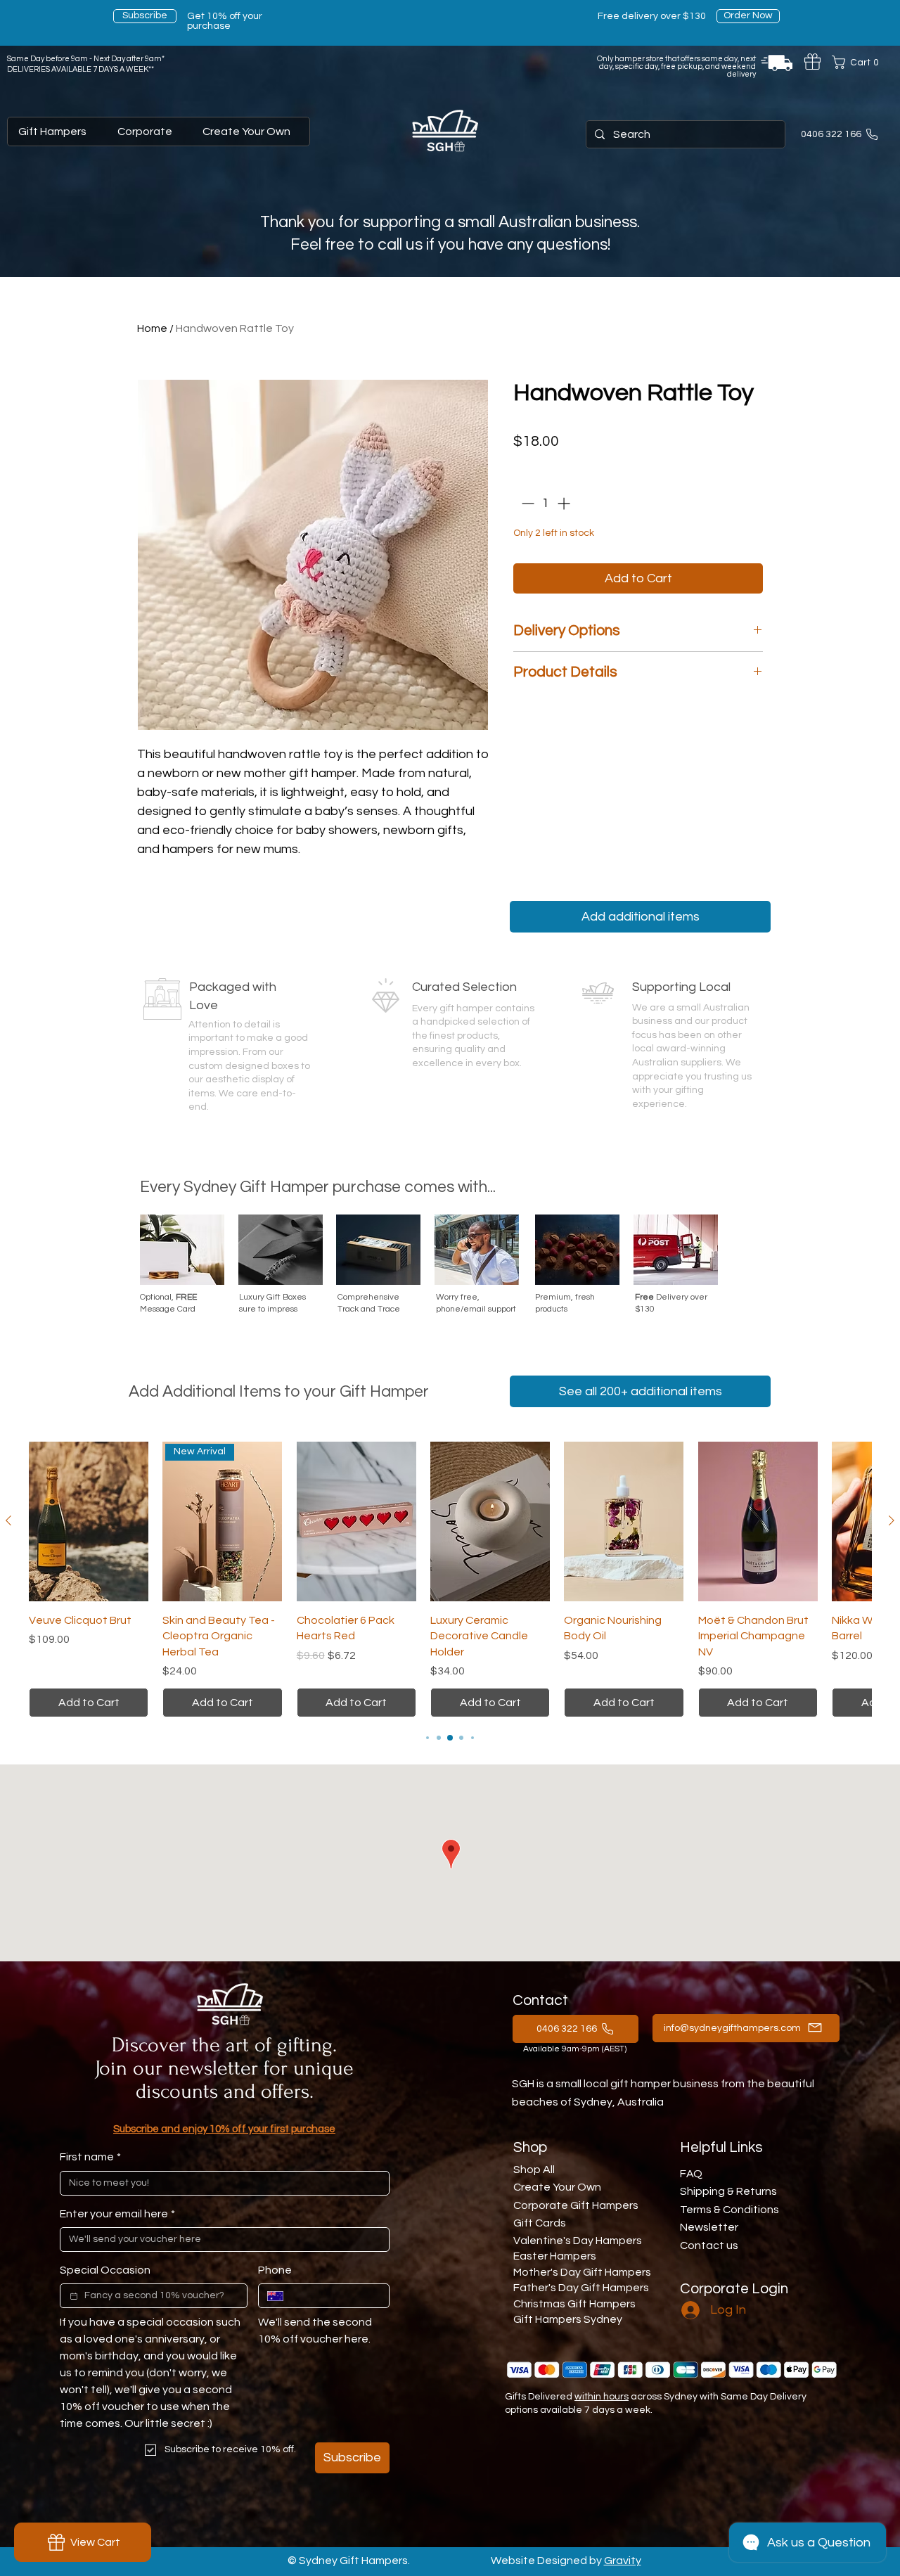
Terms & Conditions (729, 2210)
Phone (275, 2270)
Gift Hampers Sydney (568, 2319)
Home (152, 328)
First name (90, 2157)
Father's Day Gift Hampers (581, 2288)
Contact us (709, 2245)
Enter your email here (117, 2214)
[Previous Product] (8, 1520)
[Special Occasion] (74, 2296)
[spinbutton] (546, 503)
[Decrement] (526, 503)
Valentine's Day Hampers (578, 2241)
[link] (859, 62)
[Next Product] (892, 1520)
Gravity (623, 2561)
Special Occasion (105, 2270)
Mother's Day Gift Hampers (582, 2272)
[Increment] (565, 503)
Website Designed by (547, 2561)
